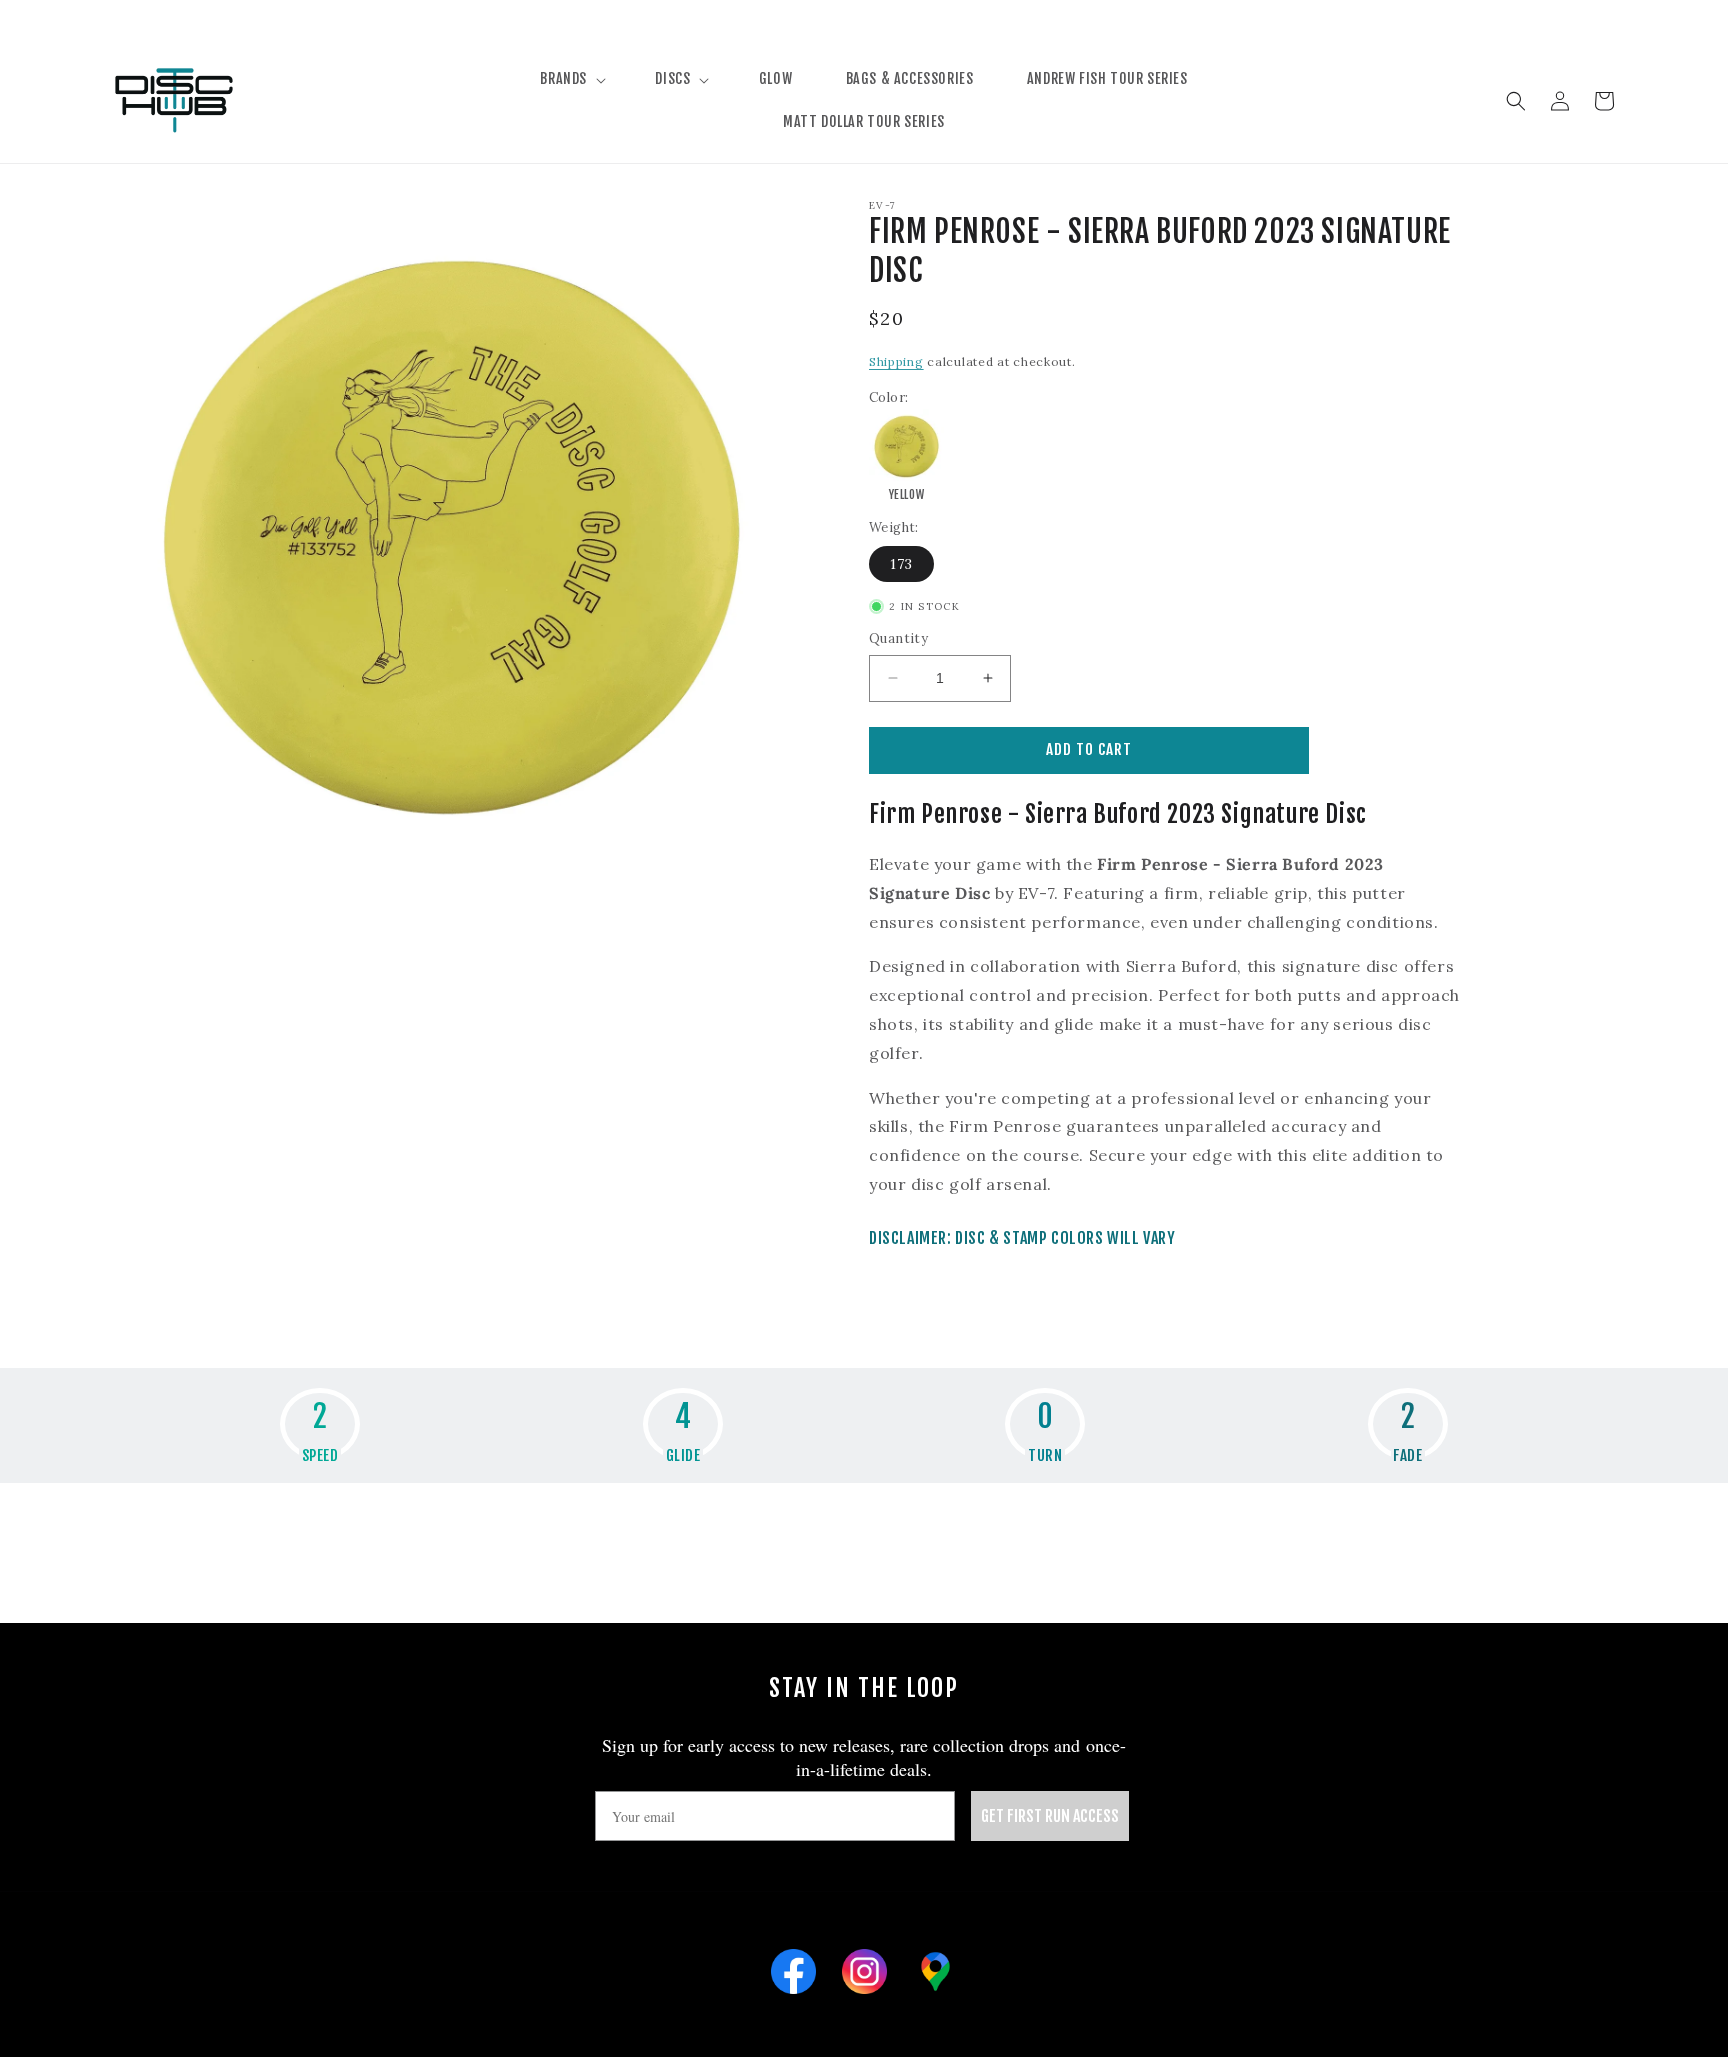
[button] (571, 79)
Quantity (898, 638)
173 (901, 564)
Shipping (896, 361)
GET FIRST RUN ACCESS (1050, 1816)
